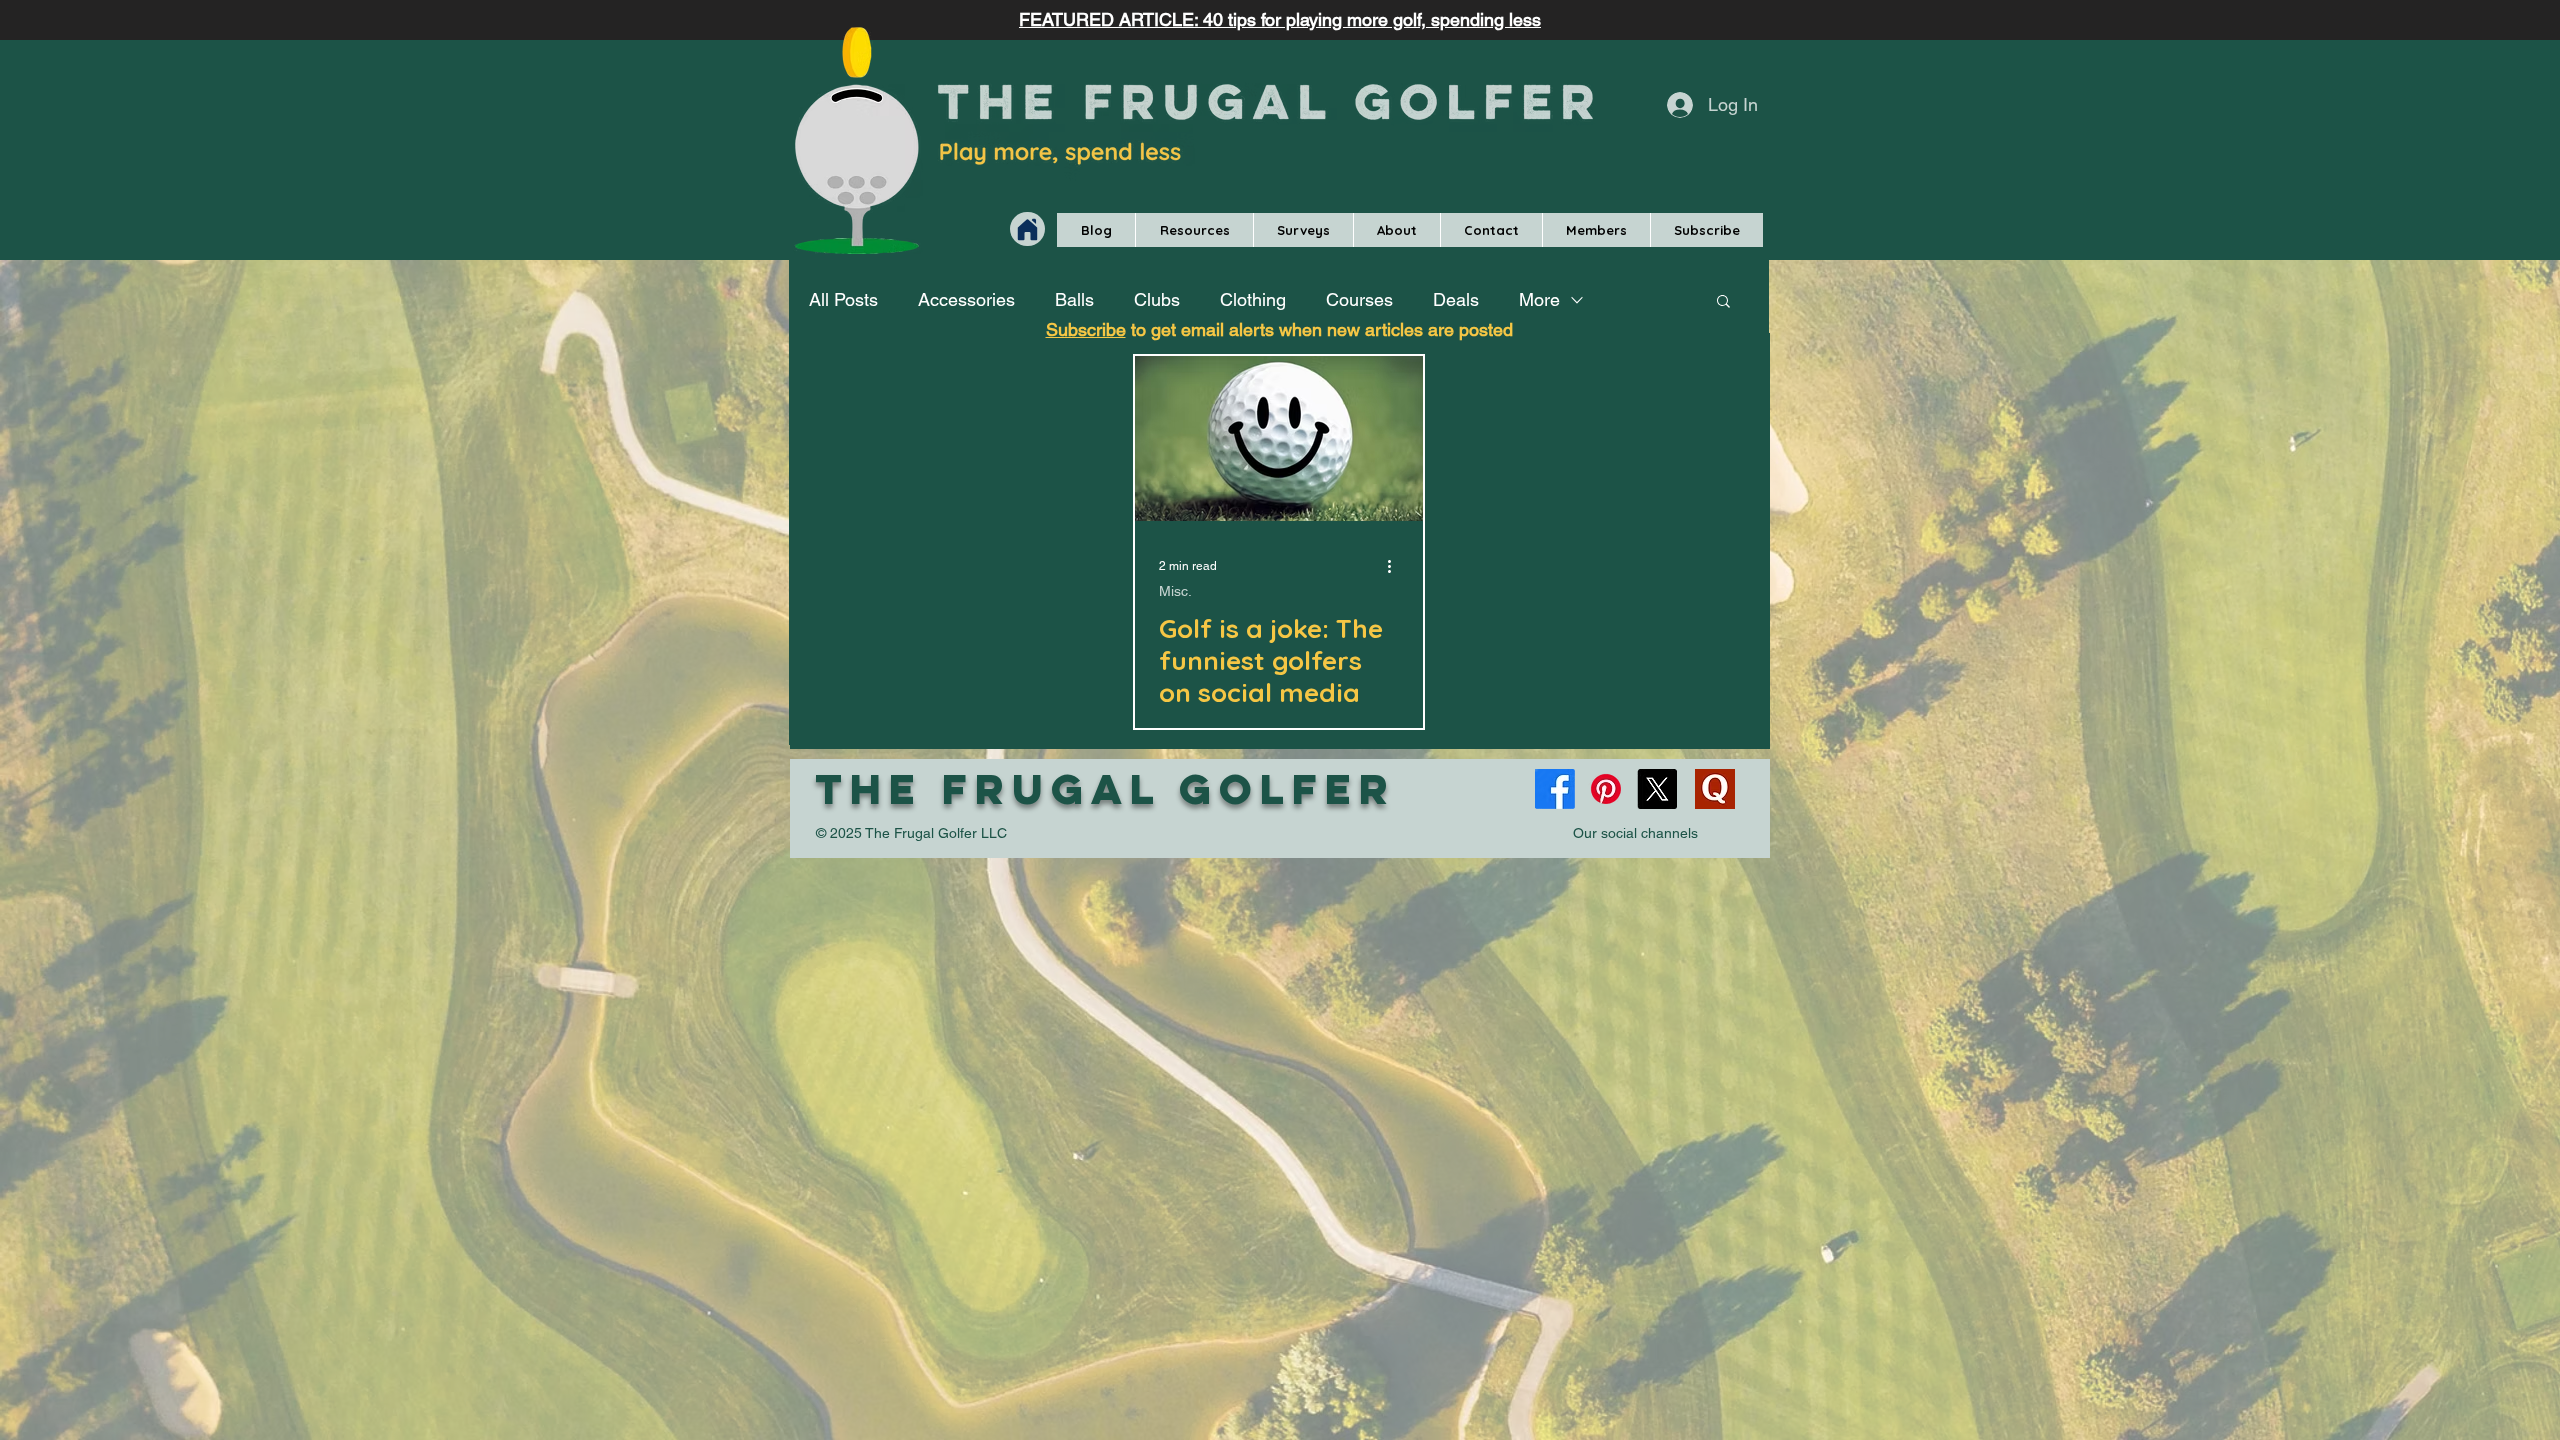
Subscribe (1086, 329)
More (1539, 299)
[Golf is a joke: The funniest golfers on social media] (1279, 438)
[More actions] (1396, 566)
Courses (1359, 299)
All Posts (843, 299)
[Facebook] (1555, 789)
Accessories (966, 299)
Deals (1456, 299)
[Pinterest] (1606, 789)
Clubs (1157, 299)
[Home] (1027, 229)
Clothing (1253, 299)
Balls (1074, 299)
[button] (1194, 230)
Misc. (1175, 591)
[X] (1657, 789)
